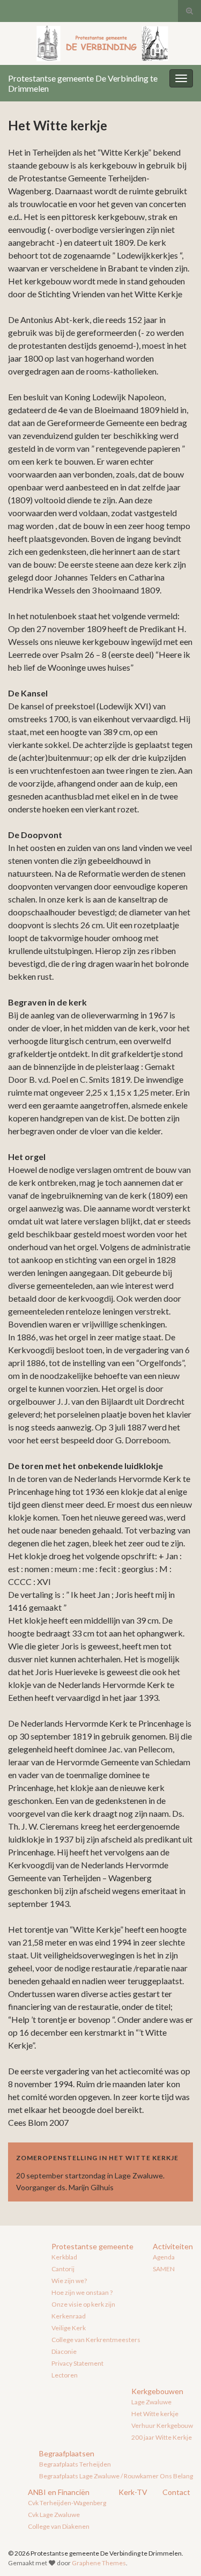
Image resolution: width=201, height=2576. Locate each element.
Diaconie (64, 2351)
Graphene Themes (99, 2563)
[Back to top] (177, 2552)
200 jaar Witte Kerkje (162, 2437)
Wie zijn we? (69, 2281)
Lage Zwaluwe (151, 2402)
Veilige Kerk (69, 2328)
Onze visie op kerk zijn (83, 2304)
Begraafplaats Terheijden (75, 2464)
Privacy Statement (77, 2363)
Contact (176, 2492)
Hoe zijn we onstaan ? (82, 2292)
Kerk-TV (133, 2492)
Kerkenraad (69, 2316)
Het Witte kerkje (155, 2414)
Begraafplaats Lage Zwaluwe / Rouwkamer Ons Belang (116, 2476)
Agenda (164, 2257)
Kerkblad (64, 2257)
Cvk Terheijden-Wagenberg (67, 2503)
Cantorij (63, 2269)
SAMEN (164, 2269)
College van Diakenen (59, 2526)
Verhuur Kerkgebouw (162, 2425)
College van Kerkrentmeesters (96, 2340)
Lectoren (65, 2375)
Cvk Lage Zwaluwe (54, 2515)
